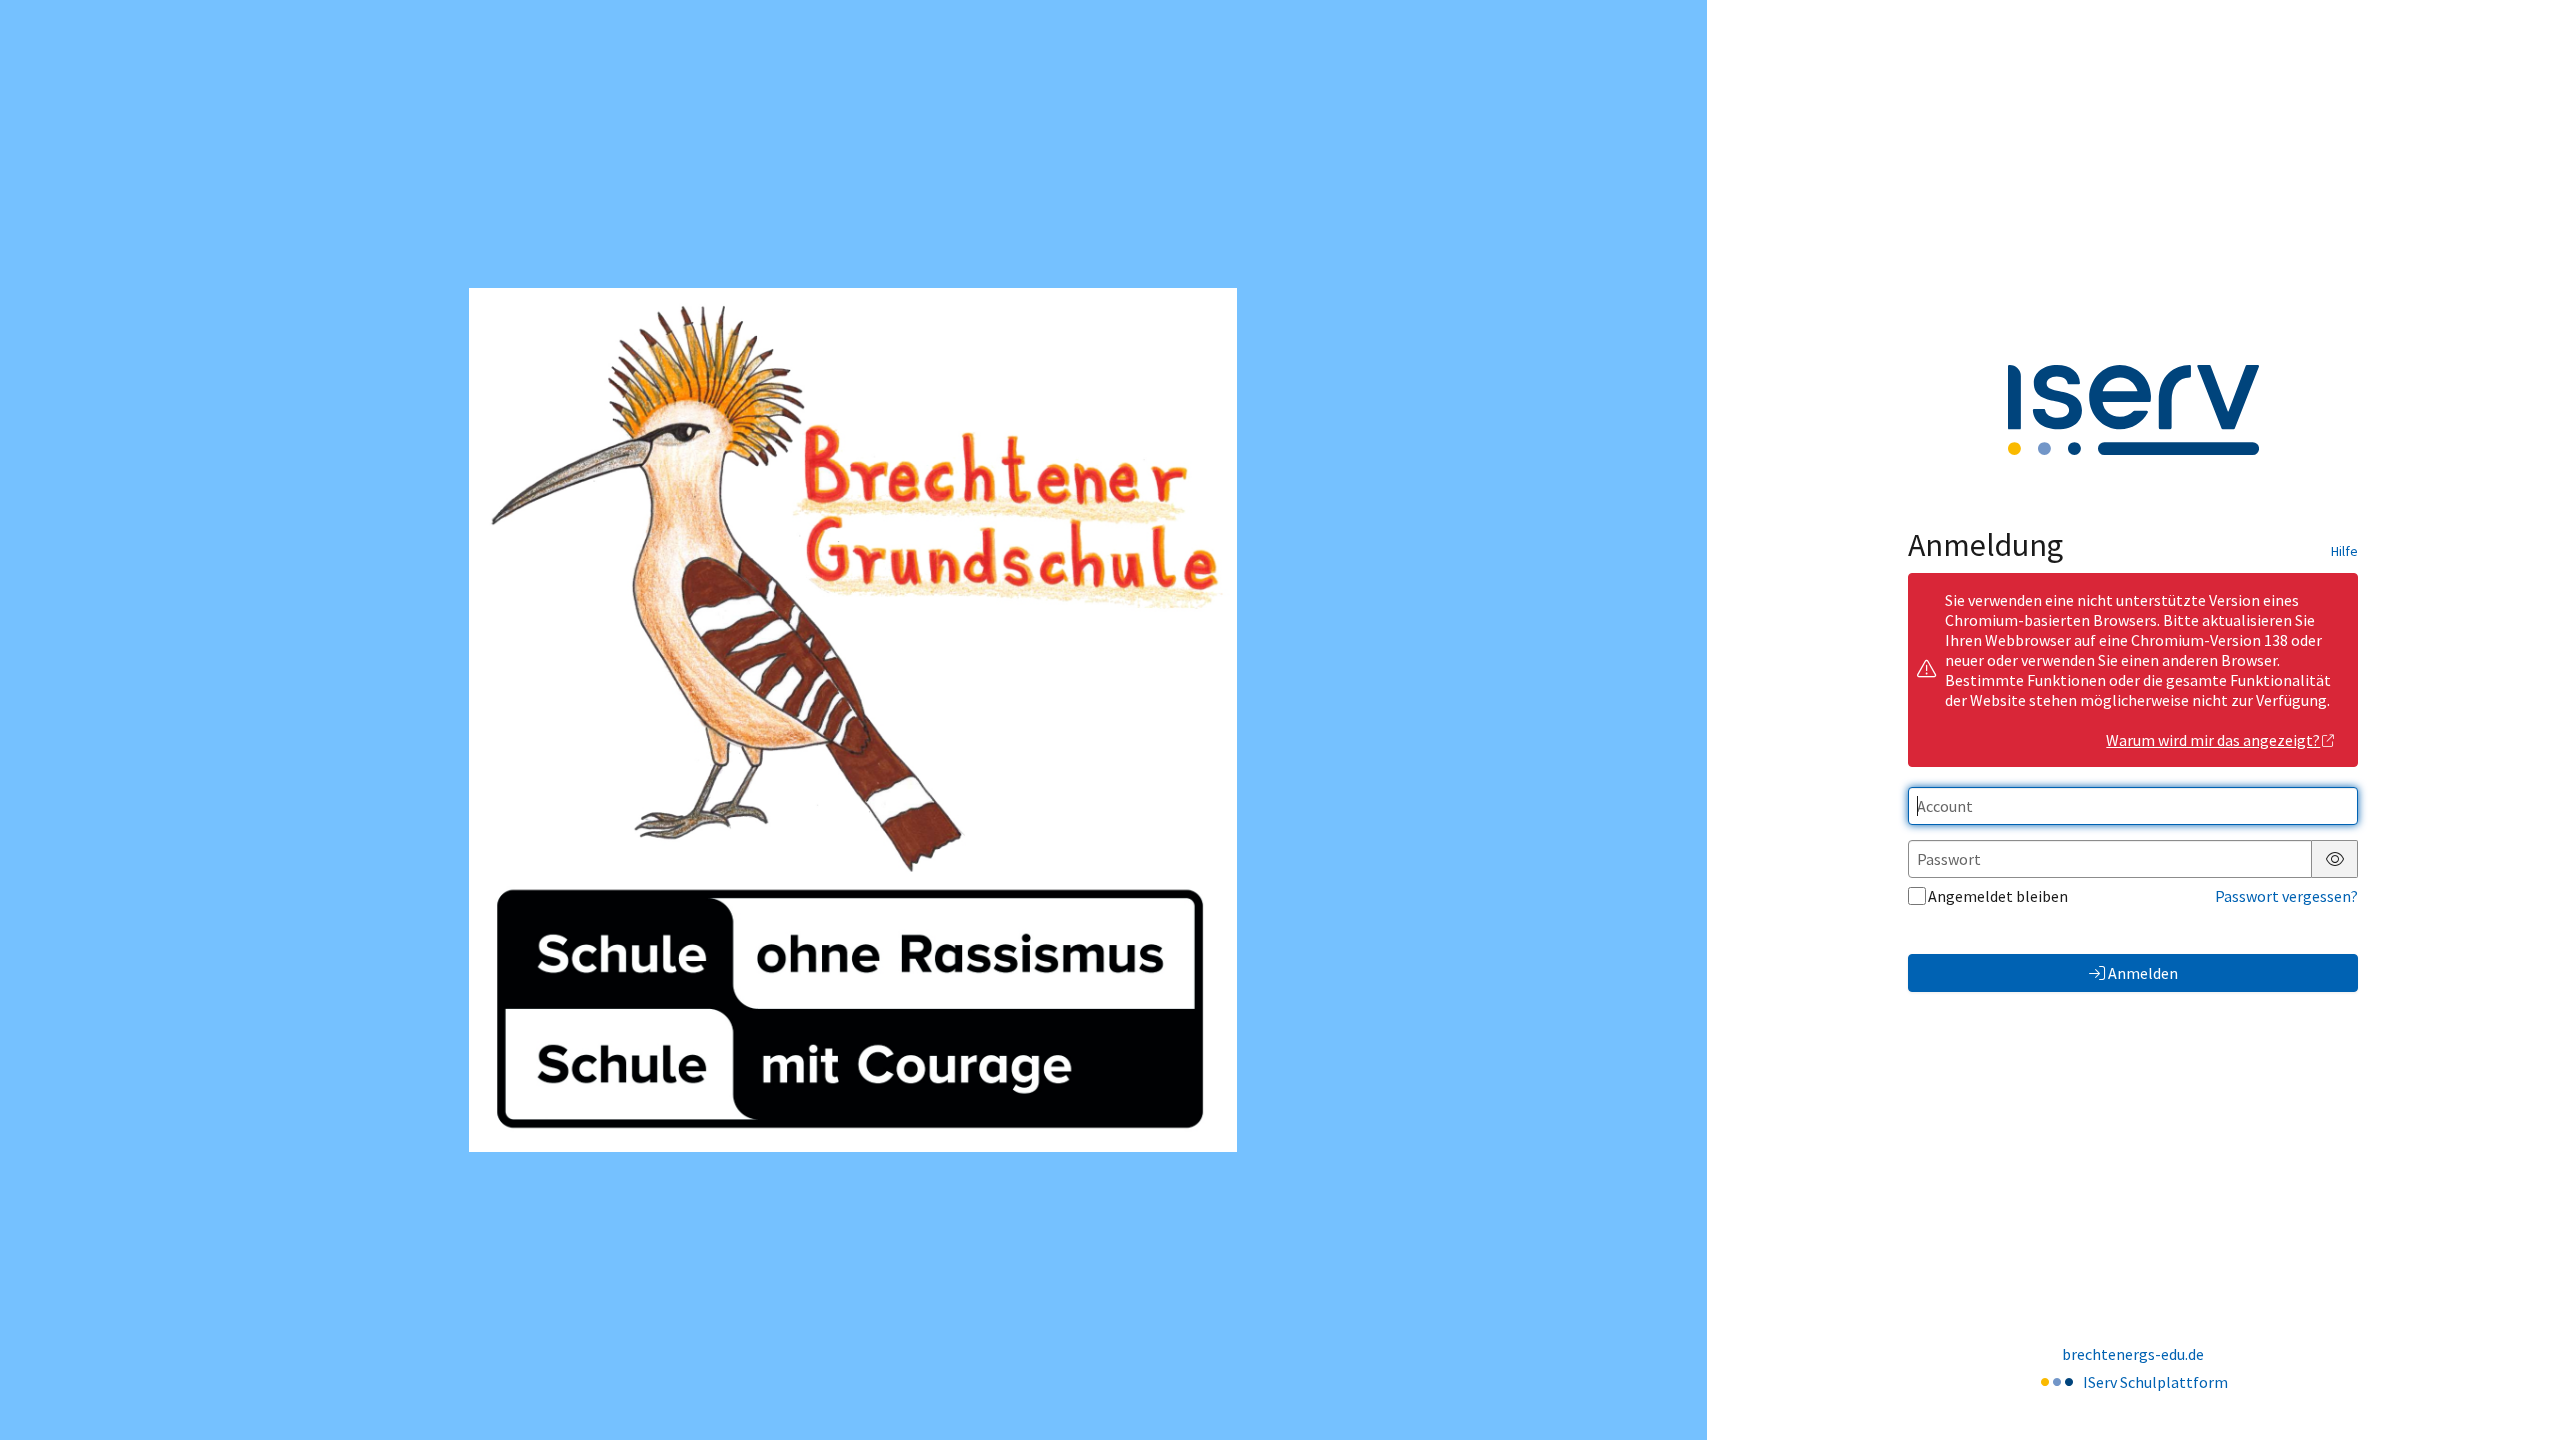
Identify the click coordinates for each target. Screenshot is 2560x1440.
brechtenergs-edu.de (2133, 1354)
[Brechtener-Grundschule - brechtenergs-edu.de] (853, 720)
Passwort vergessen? (2286, 896)
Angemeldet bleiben (1998, 896)
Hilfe (2344, 551)
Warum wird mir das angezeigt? (2213, 740)
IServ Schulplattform (2155, 1382)
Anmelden (2143, 973)
